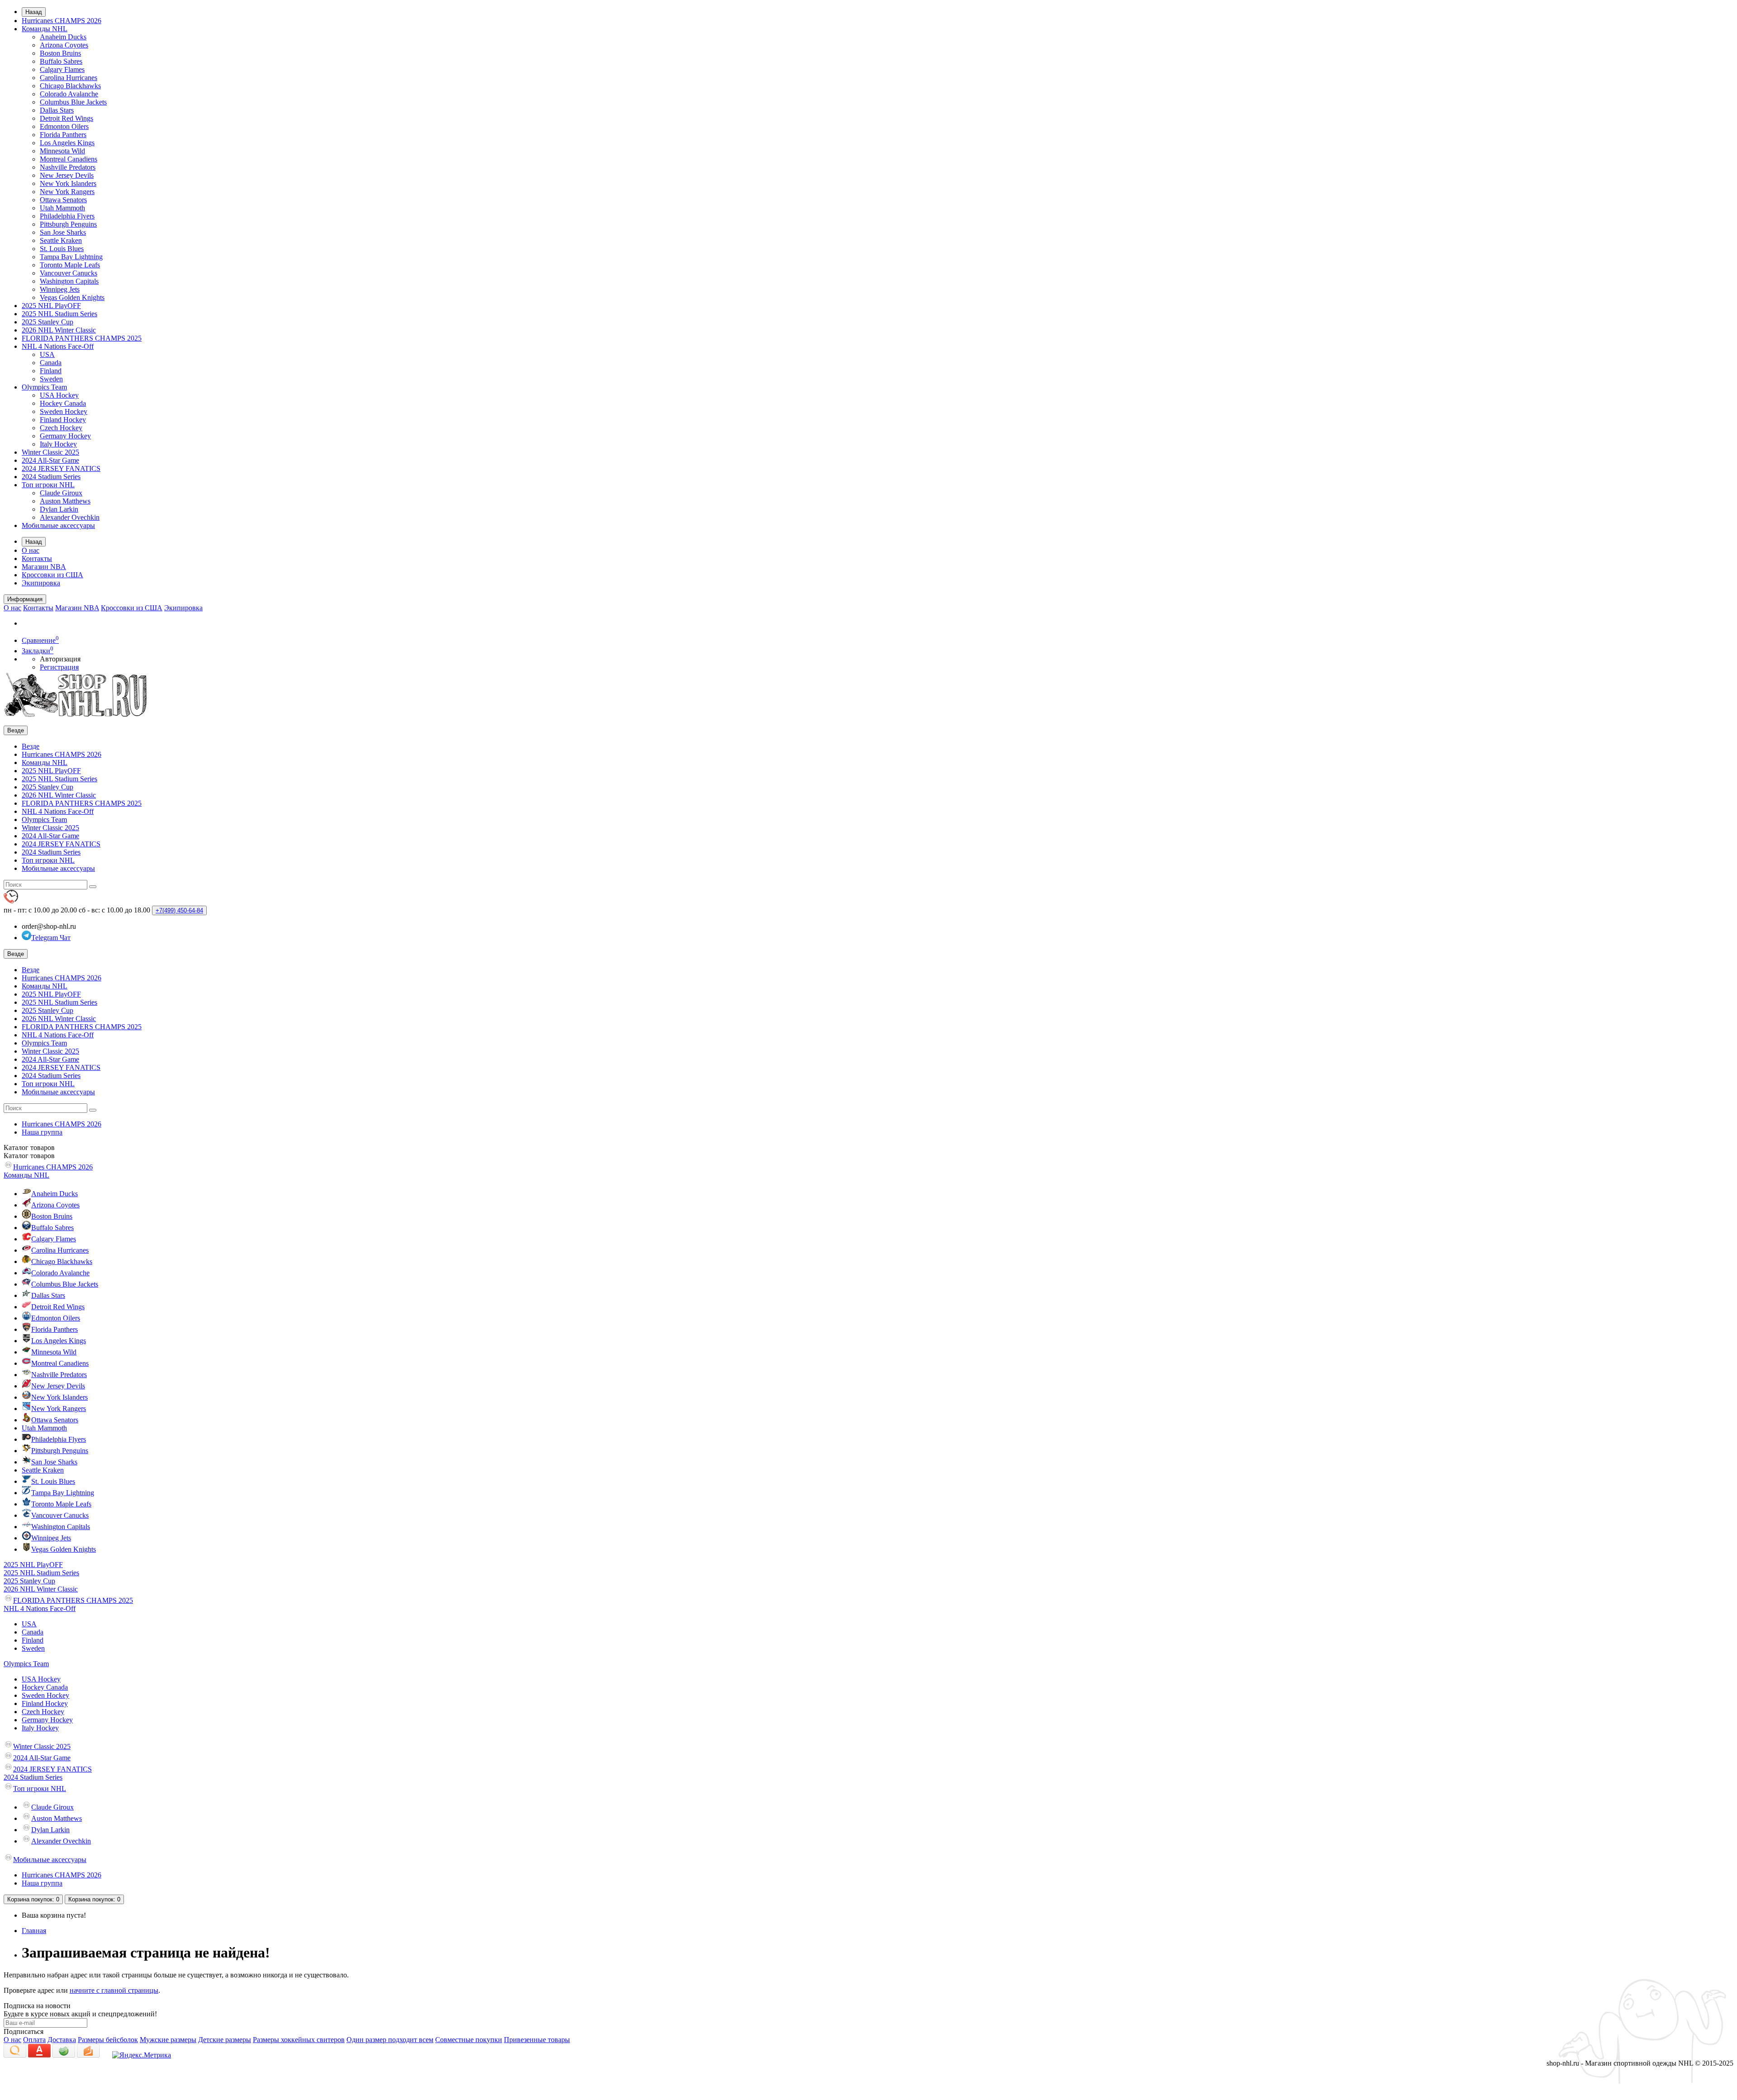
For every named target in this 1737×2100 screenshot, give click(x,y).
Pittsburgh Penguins (68, 224)
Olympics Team (44, 387)
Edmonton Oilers (64, 126)
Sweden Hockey (64, 411)
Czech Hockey (61, 428)
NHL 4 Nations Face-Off (58, 346)
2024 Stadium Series (51, 477)
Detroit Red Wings (66, 118)
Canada (51, 363)
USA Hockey (59, 395)
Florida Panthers (63, 135)
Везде (31, 746)
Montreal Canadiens (69, 159)
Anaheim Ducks (63, 37)
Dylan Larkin (59, 509)
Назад (34, 12)
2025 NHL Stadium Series (59, 314)
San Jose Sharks (63, 232)
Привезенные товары (537, 2040)
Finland (51, 371)
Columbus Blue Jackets (73, 102)
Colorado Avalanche (69, 94)
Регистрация (59, 667)
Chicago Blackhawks (70, 86)
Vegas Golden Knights (72, 297)
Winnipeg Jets (60, 289)
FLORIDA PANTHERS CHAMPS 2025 (82, 338)
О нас (31, 550)
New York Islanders (68, 183)
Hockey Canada (63, 403)
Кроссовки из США (52, 575)
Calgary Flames (62, 69)
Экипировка (41, 583)
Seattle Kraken (61, 240)
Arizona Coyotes (64, 45)
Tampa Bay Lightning (71, 257)
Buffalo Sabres (61, 61)
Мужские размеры (168, 2040)
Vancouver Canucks (69, 273)
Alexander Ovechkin (70, 517)
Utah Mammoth (62, 208)
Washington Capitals (69, 281)
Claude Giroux (61, 493)
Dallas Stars (57, 110)
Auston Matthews (65, 501)
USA (47, 354)
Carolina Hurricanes (69, 78)
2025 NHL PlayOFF (51, 306)
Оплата (34, 2040)
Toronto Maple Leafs (70, 265)
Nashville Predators (68, 167)
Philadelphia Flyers (67, 216)
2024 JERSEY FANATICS (61, 468)
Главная (34, 1931)
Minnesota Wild (62, 151)
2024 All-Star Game (50, 460)
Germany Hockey (65, 436)
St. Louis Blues (62, 249)
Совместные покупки (469, 2040)
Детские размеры (225, 2040)
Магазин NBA (44, 567)
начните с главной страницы (114, 1990)
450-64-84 (179, 910)
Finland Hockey (63, 420)
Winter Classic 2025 (50, 452)
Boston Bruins (60, 53)
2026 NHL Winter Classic (59, 330)
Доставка (62, 2040)
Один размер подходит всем (390, 2040)
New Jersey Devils (67, 175)
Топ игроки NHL (48, 485)
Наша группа (42, 1132)
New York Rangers (67, 192)
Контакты (37, 558)
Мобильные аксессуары (58, 525)
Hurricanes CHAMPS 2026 (62, 21)
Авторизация (60, 659)
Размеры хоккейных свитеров (299, 2040)
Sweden (51, 379)
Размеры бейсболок (108, 2040)
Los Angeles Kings (67, 143)
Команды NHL (45, 29)
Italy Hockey (58, 444)
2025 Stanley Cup (47, 322)
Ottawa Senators (63, 200)
